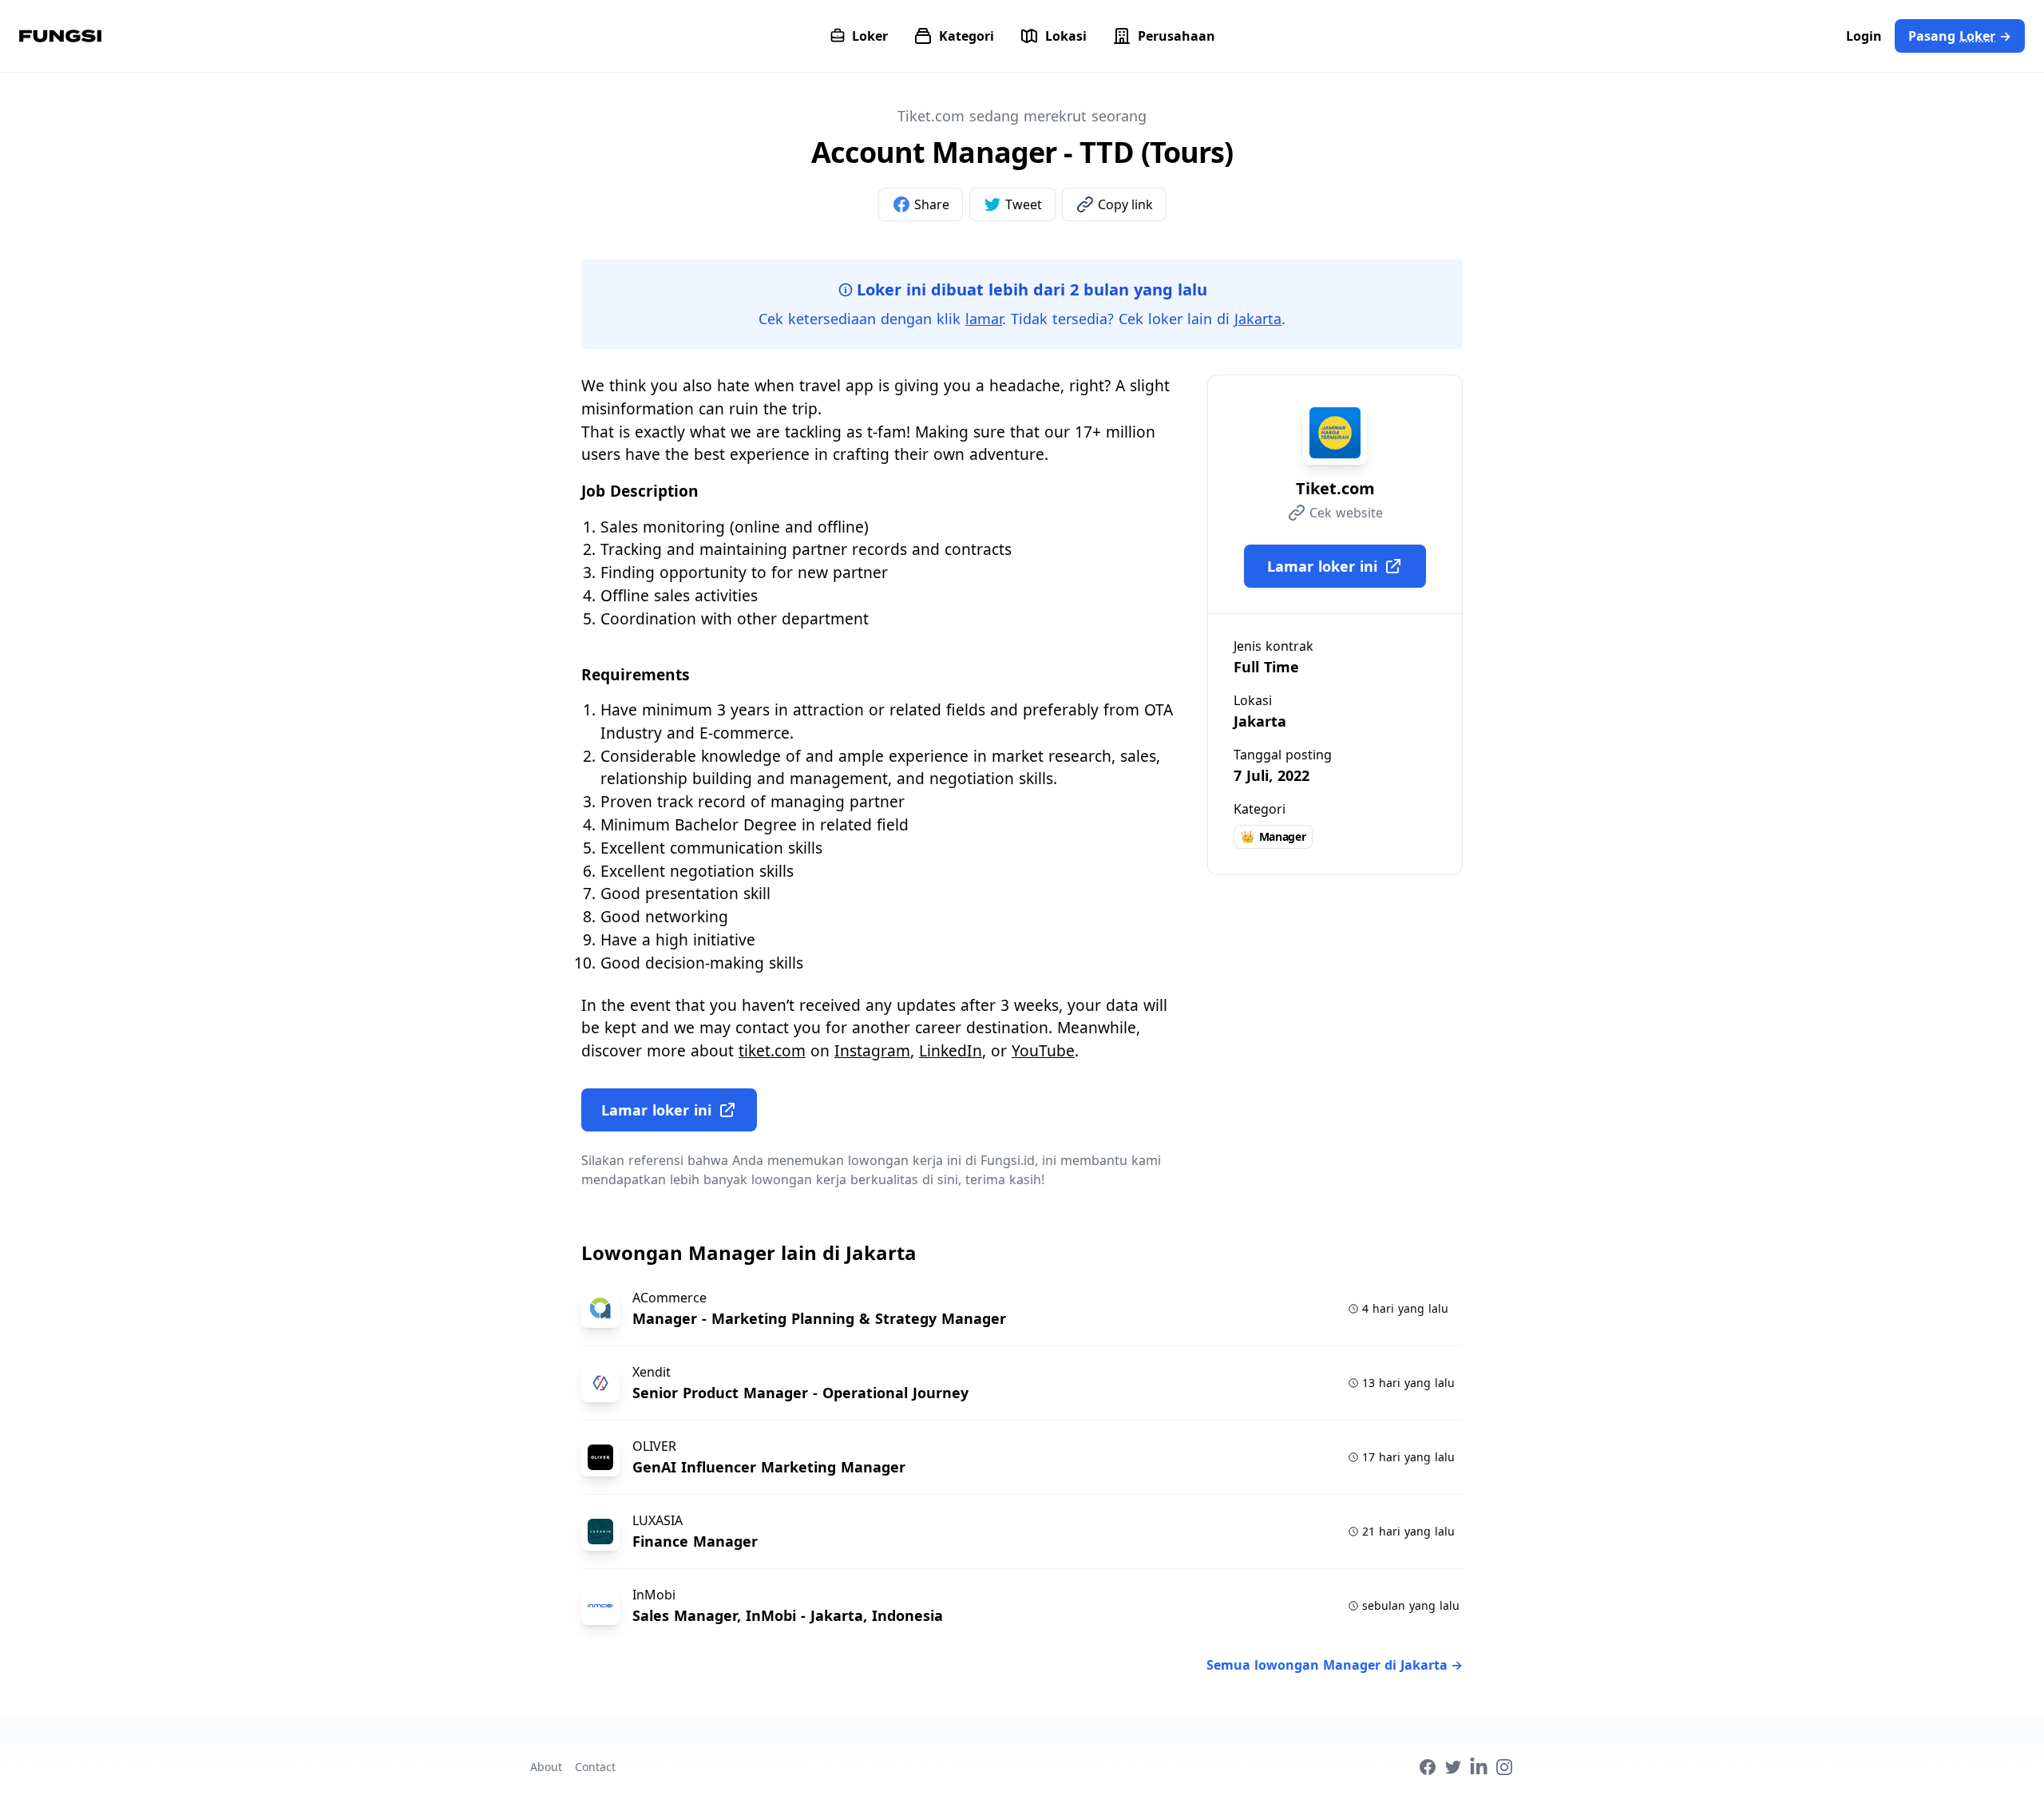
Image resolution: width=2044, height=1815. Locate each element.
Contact (595, 1767)
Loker (870, 36)
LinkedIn (951, 1050)
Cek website (1346, 513)
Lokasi (1066, 36)
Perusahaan (1176, 36)
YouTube (1043, 1050)
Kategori (967, 36)
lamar (984, 319)
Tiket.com (1335, 488)
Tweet (1024, 204)
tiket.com (772, 1050)
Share (932, 204)
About (546, 1767)
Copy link (1125, 204)
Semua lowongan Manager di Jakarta (1335, 1665)
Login (1864, 36)
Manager (1273, 836)
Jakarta (1258, 319)
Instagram (872, 1050)
